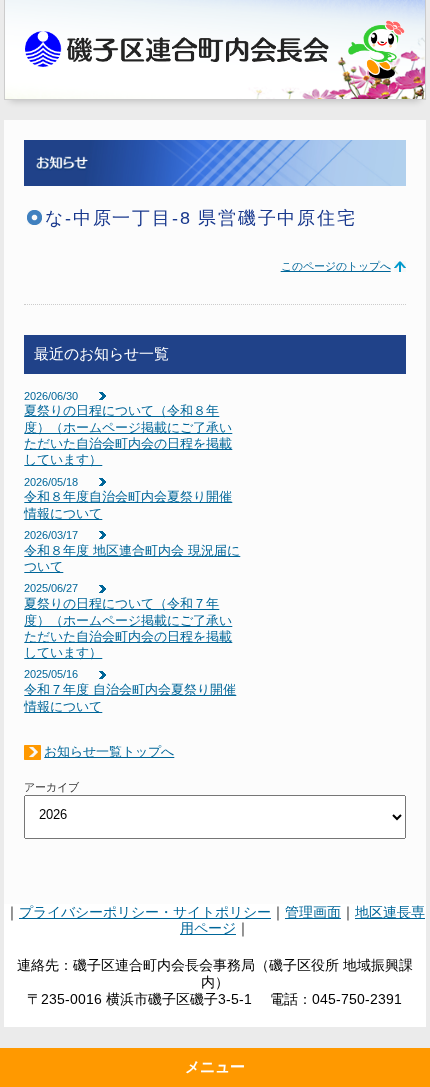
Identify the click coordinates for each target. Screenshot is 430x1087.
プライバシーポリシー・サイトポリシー (145, 912)
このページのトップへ (336, 266)
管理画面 (313, 912)
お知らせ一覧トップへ (109, 752)
